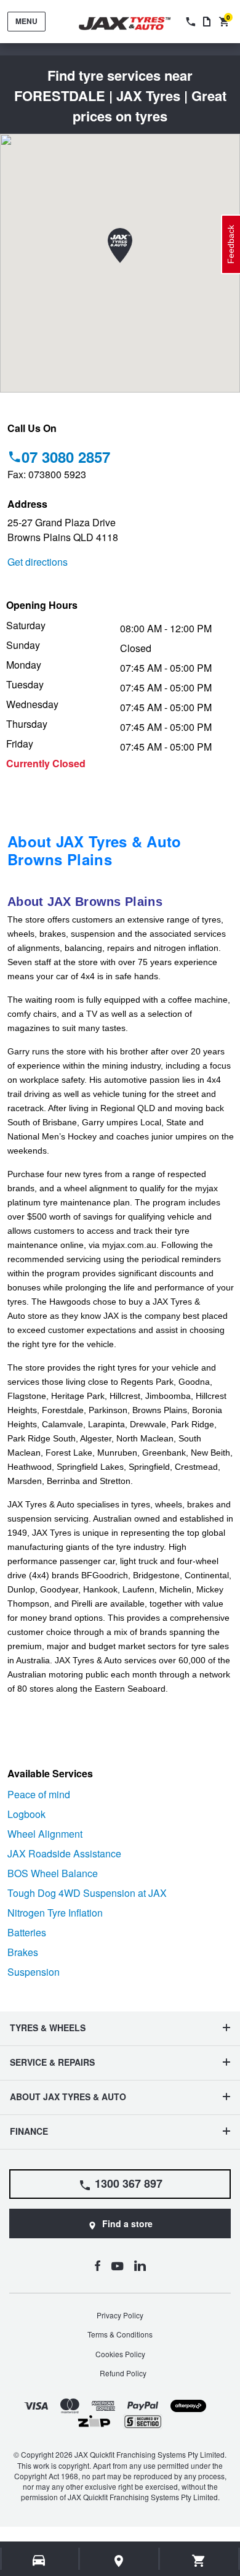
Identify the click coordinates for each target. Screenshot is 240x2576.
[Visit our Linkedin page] (140, 2265)
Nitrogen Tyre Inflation (55, 1913)
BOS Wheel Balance (53, 1873)
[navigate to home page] (134, 24)
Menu (26, 21)
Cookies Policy (120, 2354)
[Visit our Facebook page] (97, 2265)
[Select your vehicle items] (40, 2561)
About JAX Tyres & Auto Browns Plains (94, 850)
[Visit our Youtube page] (117, 2265)
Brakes (23, 1952)
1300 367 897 (129, 2183)
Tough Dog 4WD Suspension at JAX (87, 1893)
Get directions (38, 562)
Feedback (231, 244)
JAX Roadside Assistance (64, 1853)
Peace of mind (39, 1794)
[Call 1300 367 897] (190, 22)
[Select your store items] (119, 2561)
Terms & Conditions (120, 2334)
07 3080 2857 (66, 457)
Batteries (27, 1932)
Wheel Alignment (45, 1834)
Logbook (26, 1814)
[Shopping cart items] (199, 2561)
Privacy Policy (120, 2315)
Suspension (34, 1972)
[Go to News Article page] (207, 22)
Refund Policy (123, 2373)
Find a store (127, 2223)
